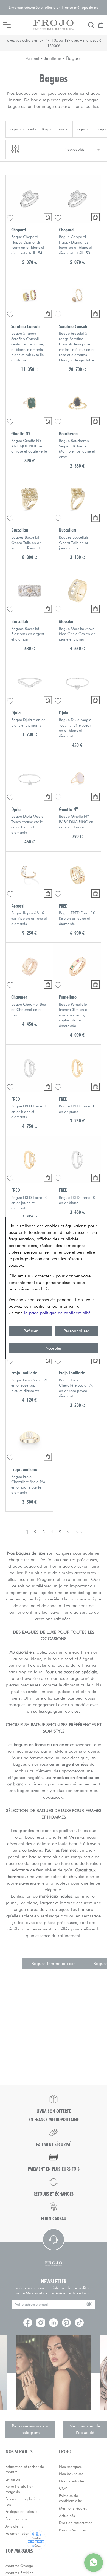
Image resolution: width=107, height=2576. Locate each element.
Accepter (54, 1348)
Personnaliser (76, 1331)
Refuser (31, 1331)
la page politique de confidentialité (57, 1313)
